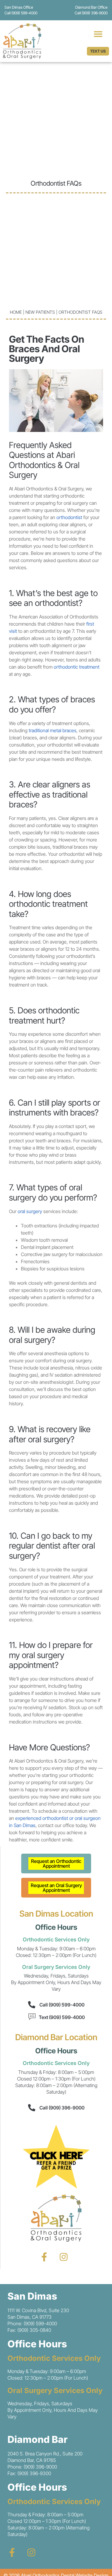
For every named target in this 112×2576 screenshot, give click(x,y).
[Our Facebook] (44, 2257)
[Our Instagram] (64, 2257)
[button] (98, 34)
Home (16, 312)
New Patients (40, 312)
